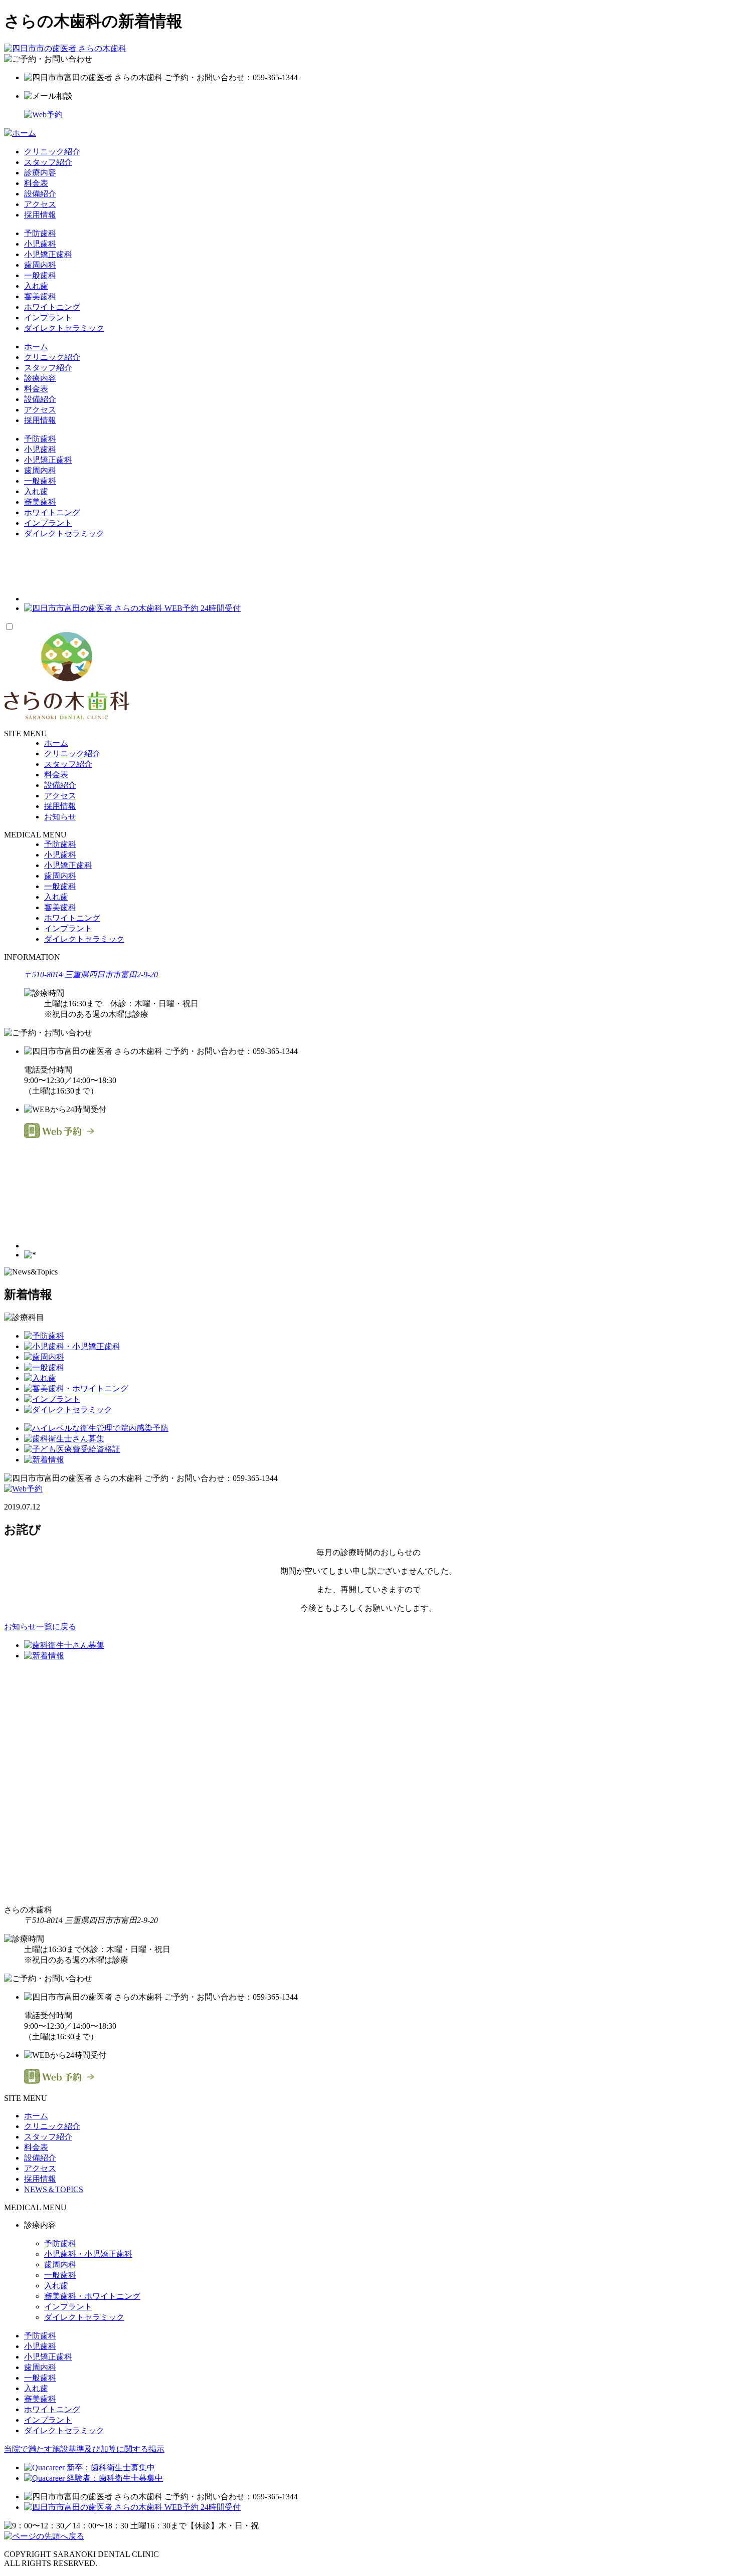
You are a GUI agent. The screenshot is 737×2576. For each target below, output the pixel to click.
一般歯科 (40, 275)
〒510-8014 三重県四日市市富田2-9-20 (91, 975)
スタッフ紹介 (48, 162)
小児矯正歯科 (48, 254)
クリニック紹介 (52, 152)
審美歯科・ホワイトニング (92, 2296)
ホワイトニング (52, 307)
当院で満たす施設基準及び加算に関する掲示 (84, 2449)
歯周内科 (40, 265)
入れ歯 (36, 286)
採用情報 (40, 215)
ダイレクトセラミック (64, 328)
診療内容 (40, 173)
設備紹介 (40, 194)
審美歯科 (40, 296)
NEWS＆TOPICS (54, 2189)
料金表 (36, 183)
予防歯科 (40, 233)
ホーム (36, 347)
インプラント (48, 317)
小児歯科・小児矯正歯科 (88, 2254)
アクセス (40, 204)
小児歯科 (40, 244)
